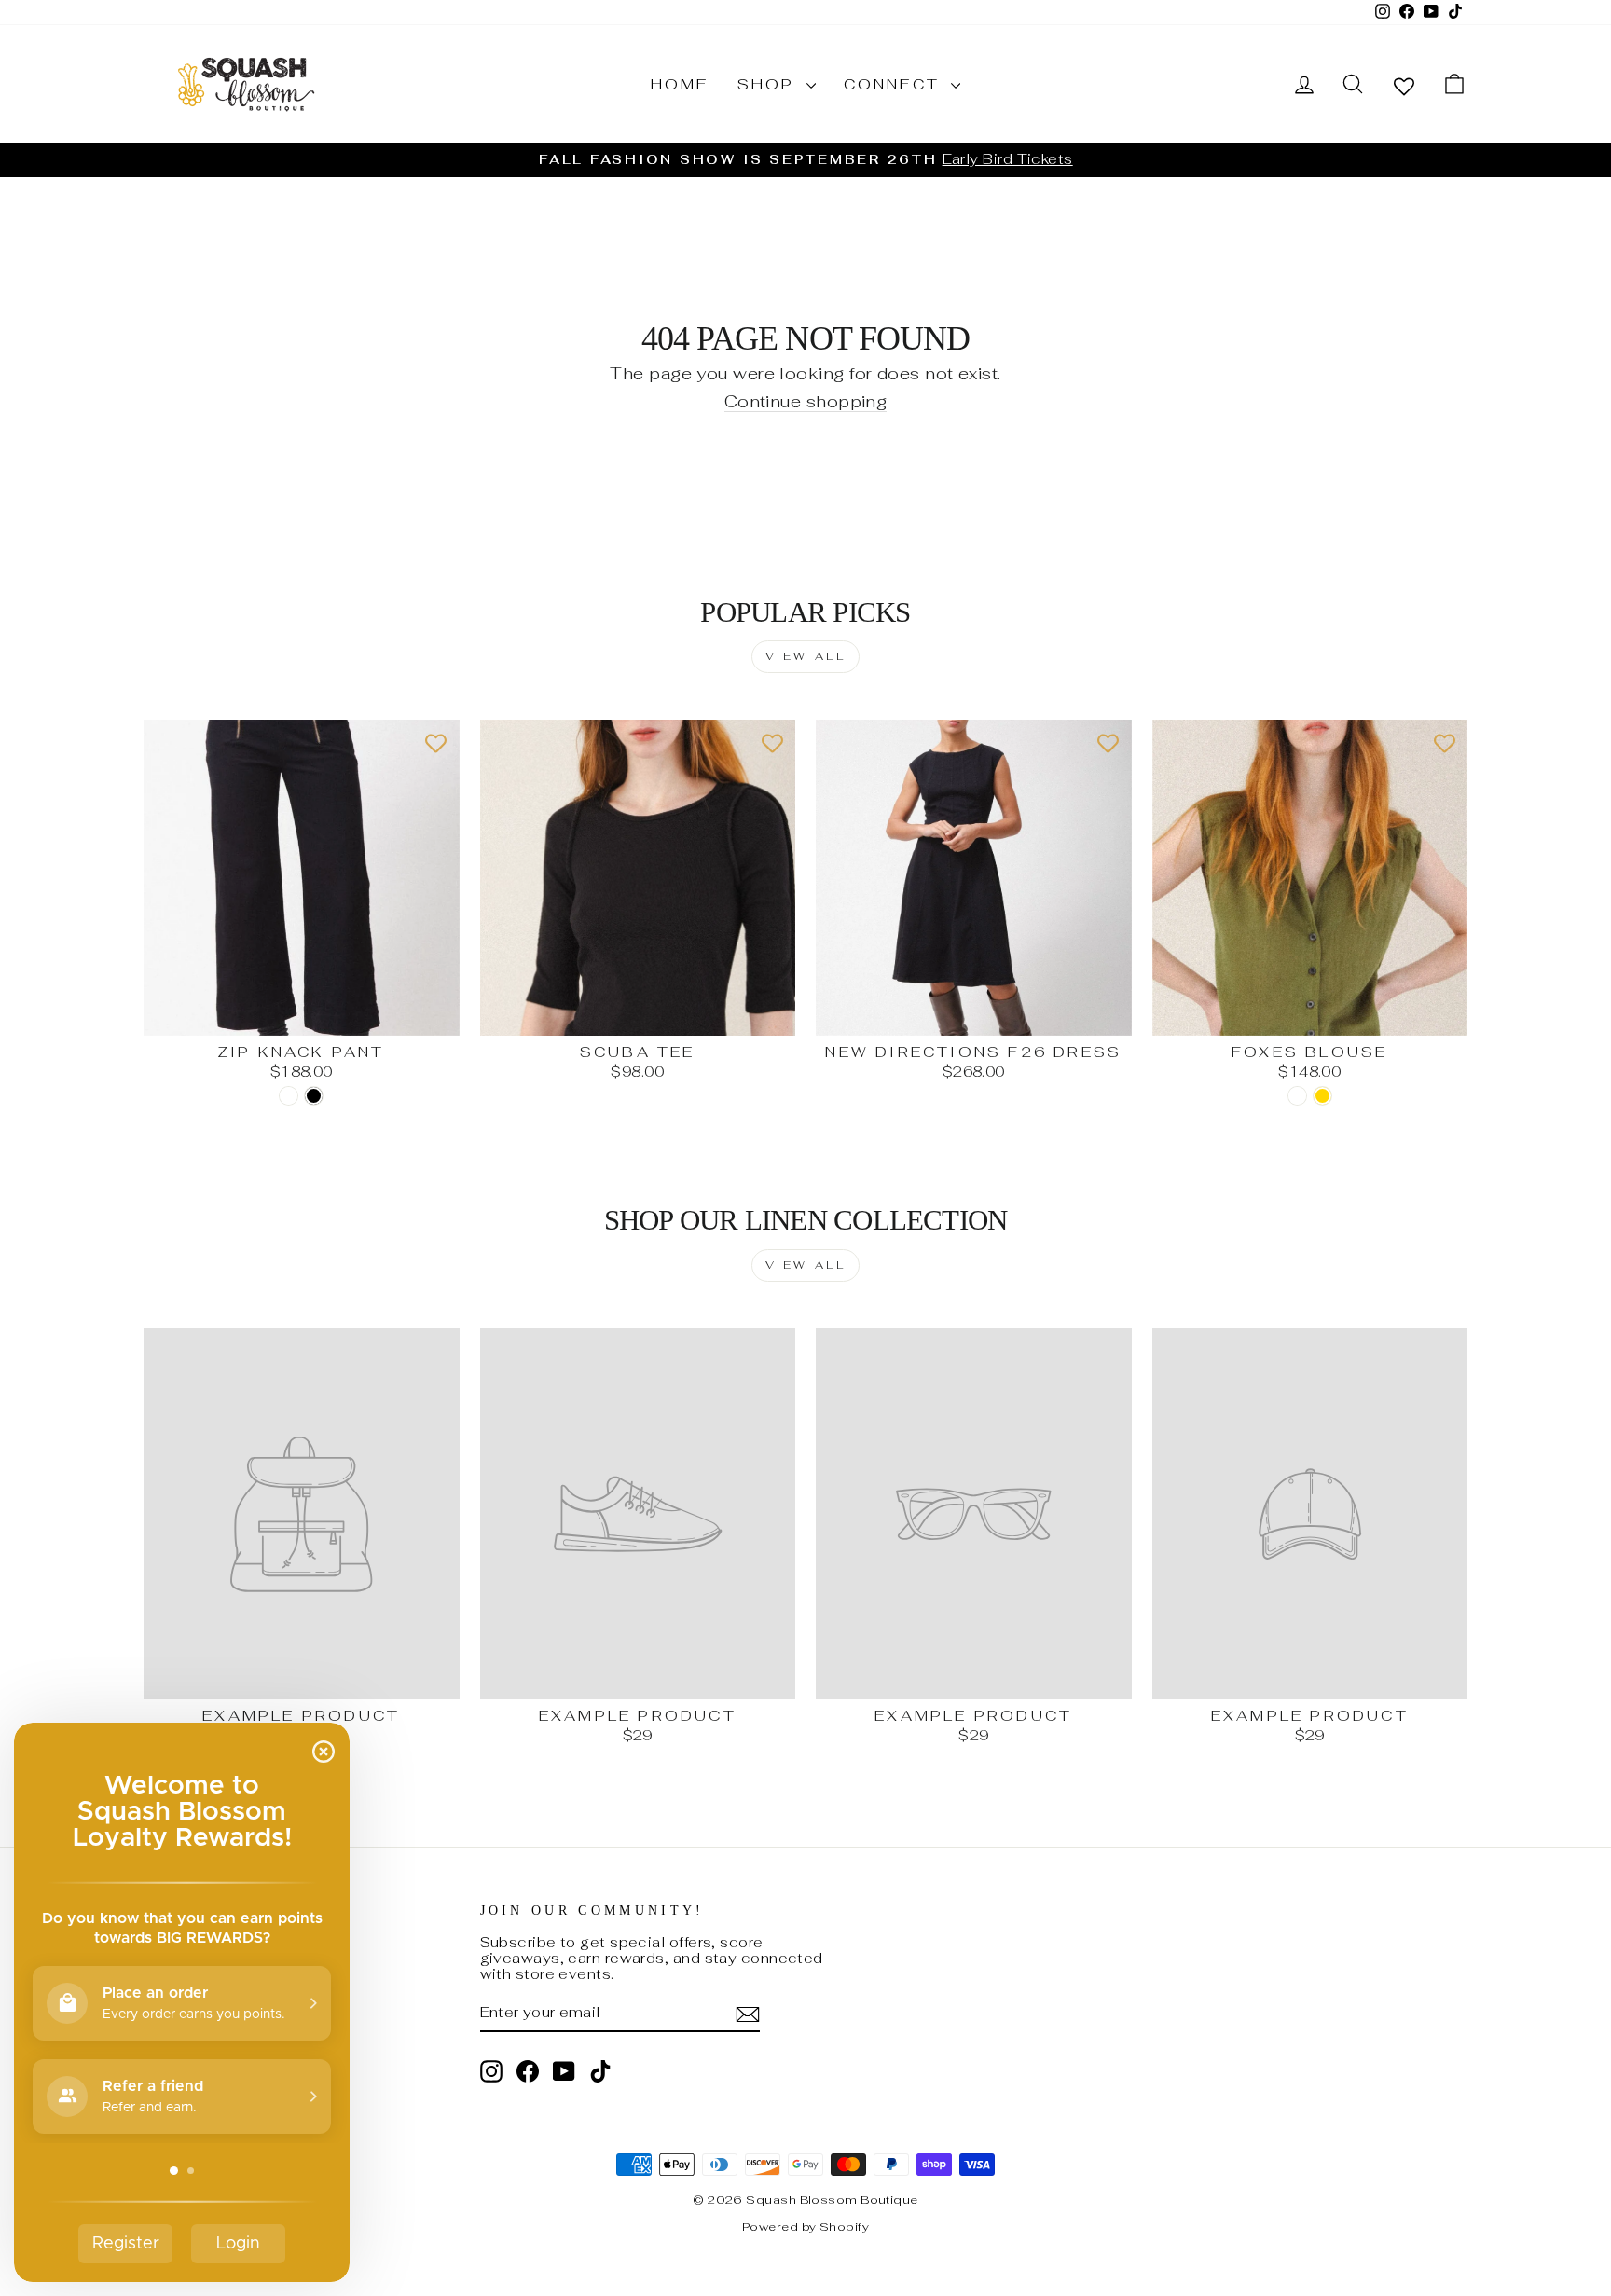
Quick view (301, 1015)
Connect (895, 84)
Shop (770, 84)
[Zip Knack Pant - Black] (314, 1096)
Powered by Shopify (805, 2227)
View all (806, 656)
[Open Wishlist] (1404, 85)
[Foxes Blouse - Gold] (1322, 1096)
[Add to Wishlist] (436, 743)
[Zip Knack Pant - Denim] (289, 1096)
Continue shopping (806, 402)
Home (680, 84)
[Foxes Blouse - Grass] (1297, 1096)
